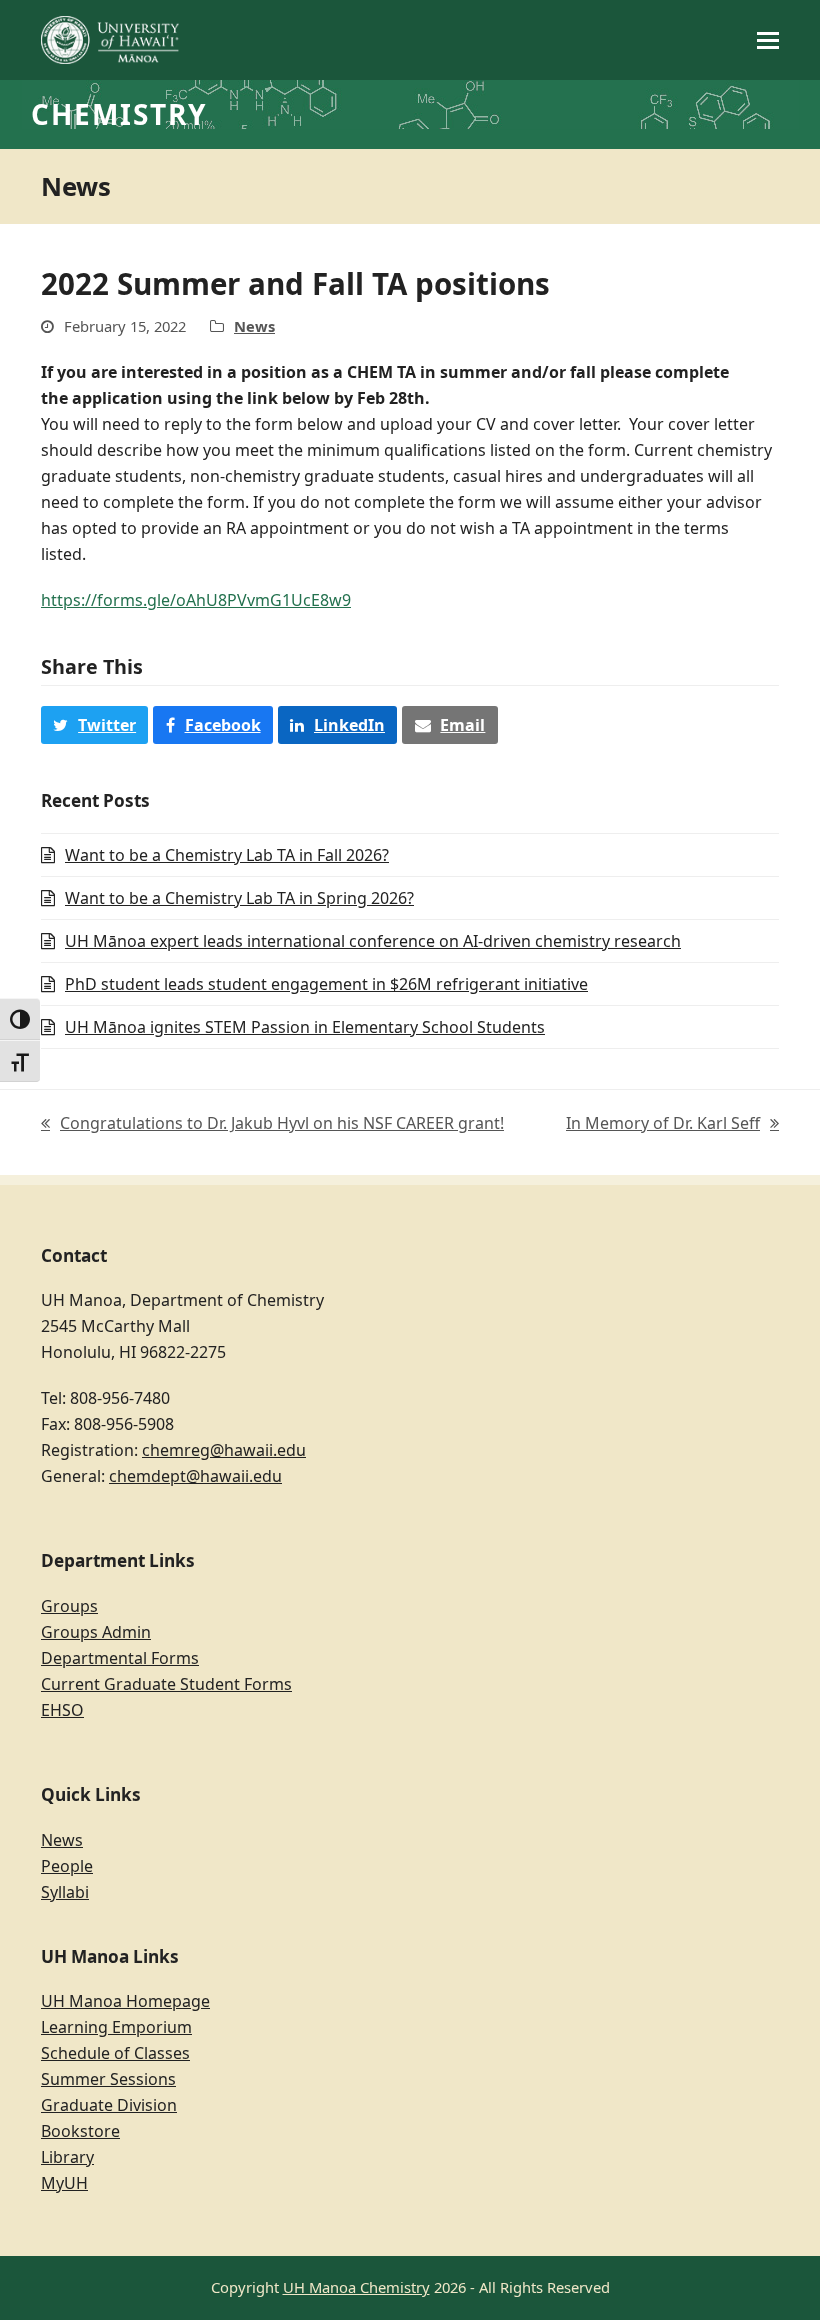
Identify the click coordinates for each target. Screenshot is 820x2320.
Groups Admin (96, 1632)
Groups (69, 1606)
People (67, 1866)
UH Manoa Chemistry (356, 2287)
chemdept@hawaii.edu (195, 1476)
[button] (768, 40)
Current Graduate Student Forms (166, 1684)
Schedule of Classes (115, 2053)
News (254, 326)
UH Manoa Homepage (125, 2001)
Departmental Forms (120, 1658)
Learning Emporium (116, 2027)
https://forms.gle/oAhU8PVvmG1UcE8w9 (196, 600)
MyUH (64, 2183)
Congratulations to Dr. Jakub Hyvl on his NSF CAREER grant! (272, 1124)
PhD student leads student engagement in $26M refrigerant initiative (326, 984)
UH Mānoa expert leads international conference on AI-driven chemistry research (373, 941)
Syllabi (65, 1892)
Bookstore (80, 2131)
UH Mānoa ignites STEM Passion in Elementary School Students (305, 1027)
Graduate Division (109, 2105)
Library (67, 2157)
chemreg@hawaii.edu (224, 1450)
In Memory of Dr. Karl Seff (663, 1124)
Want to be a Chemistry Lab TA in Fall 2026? (227, 855)
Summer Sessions (108, 2079)
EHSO (62, 1710)
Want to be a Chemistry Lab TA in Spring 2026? (239, 898)
